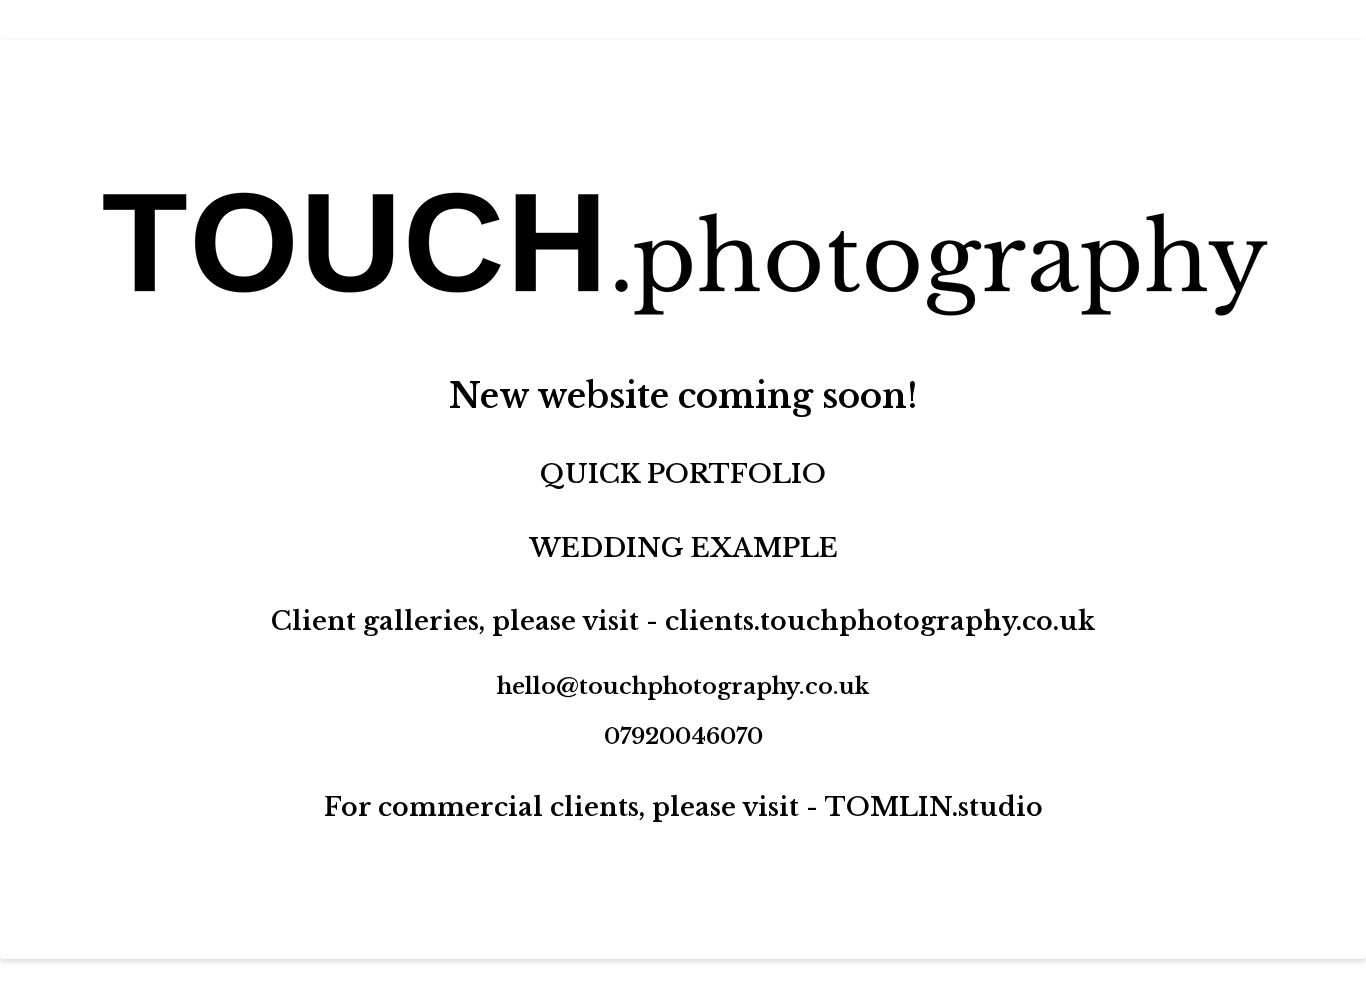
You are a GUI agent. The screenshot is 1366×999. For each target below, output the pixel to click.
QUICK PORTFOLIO (683, 474)
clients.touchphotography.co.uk (880, 621)
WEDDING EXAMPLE (683, 548)
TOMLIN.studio (934, 807)
